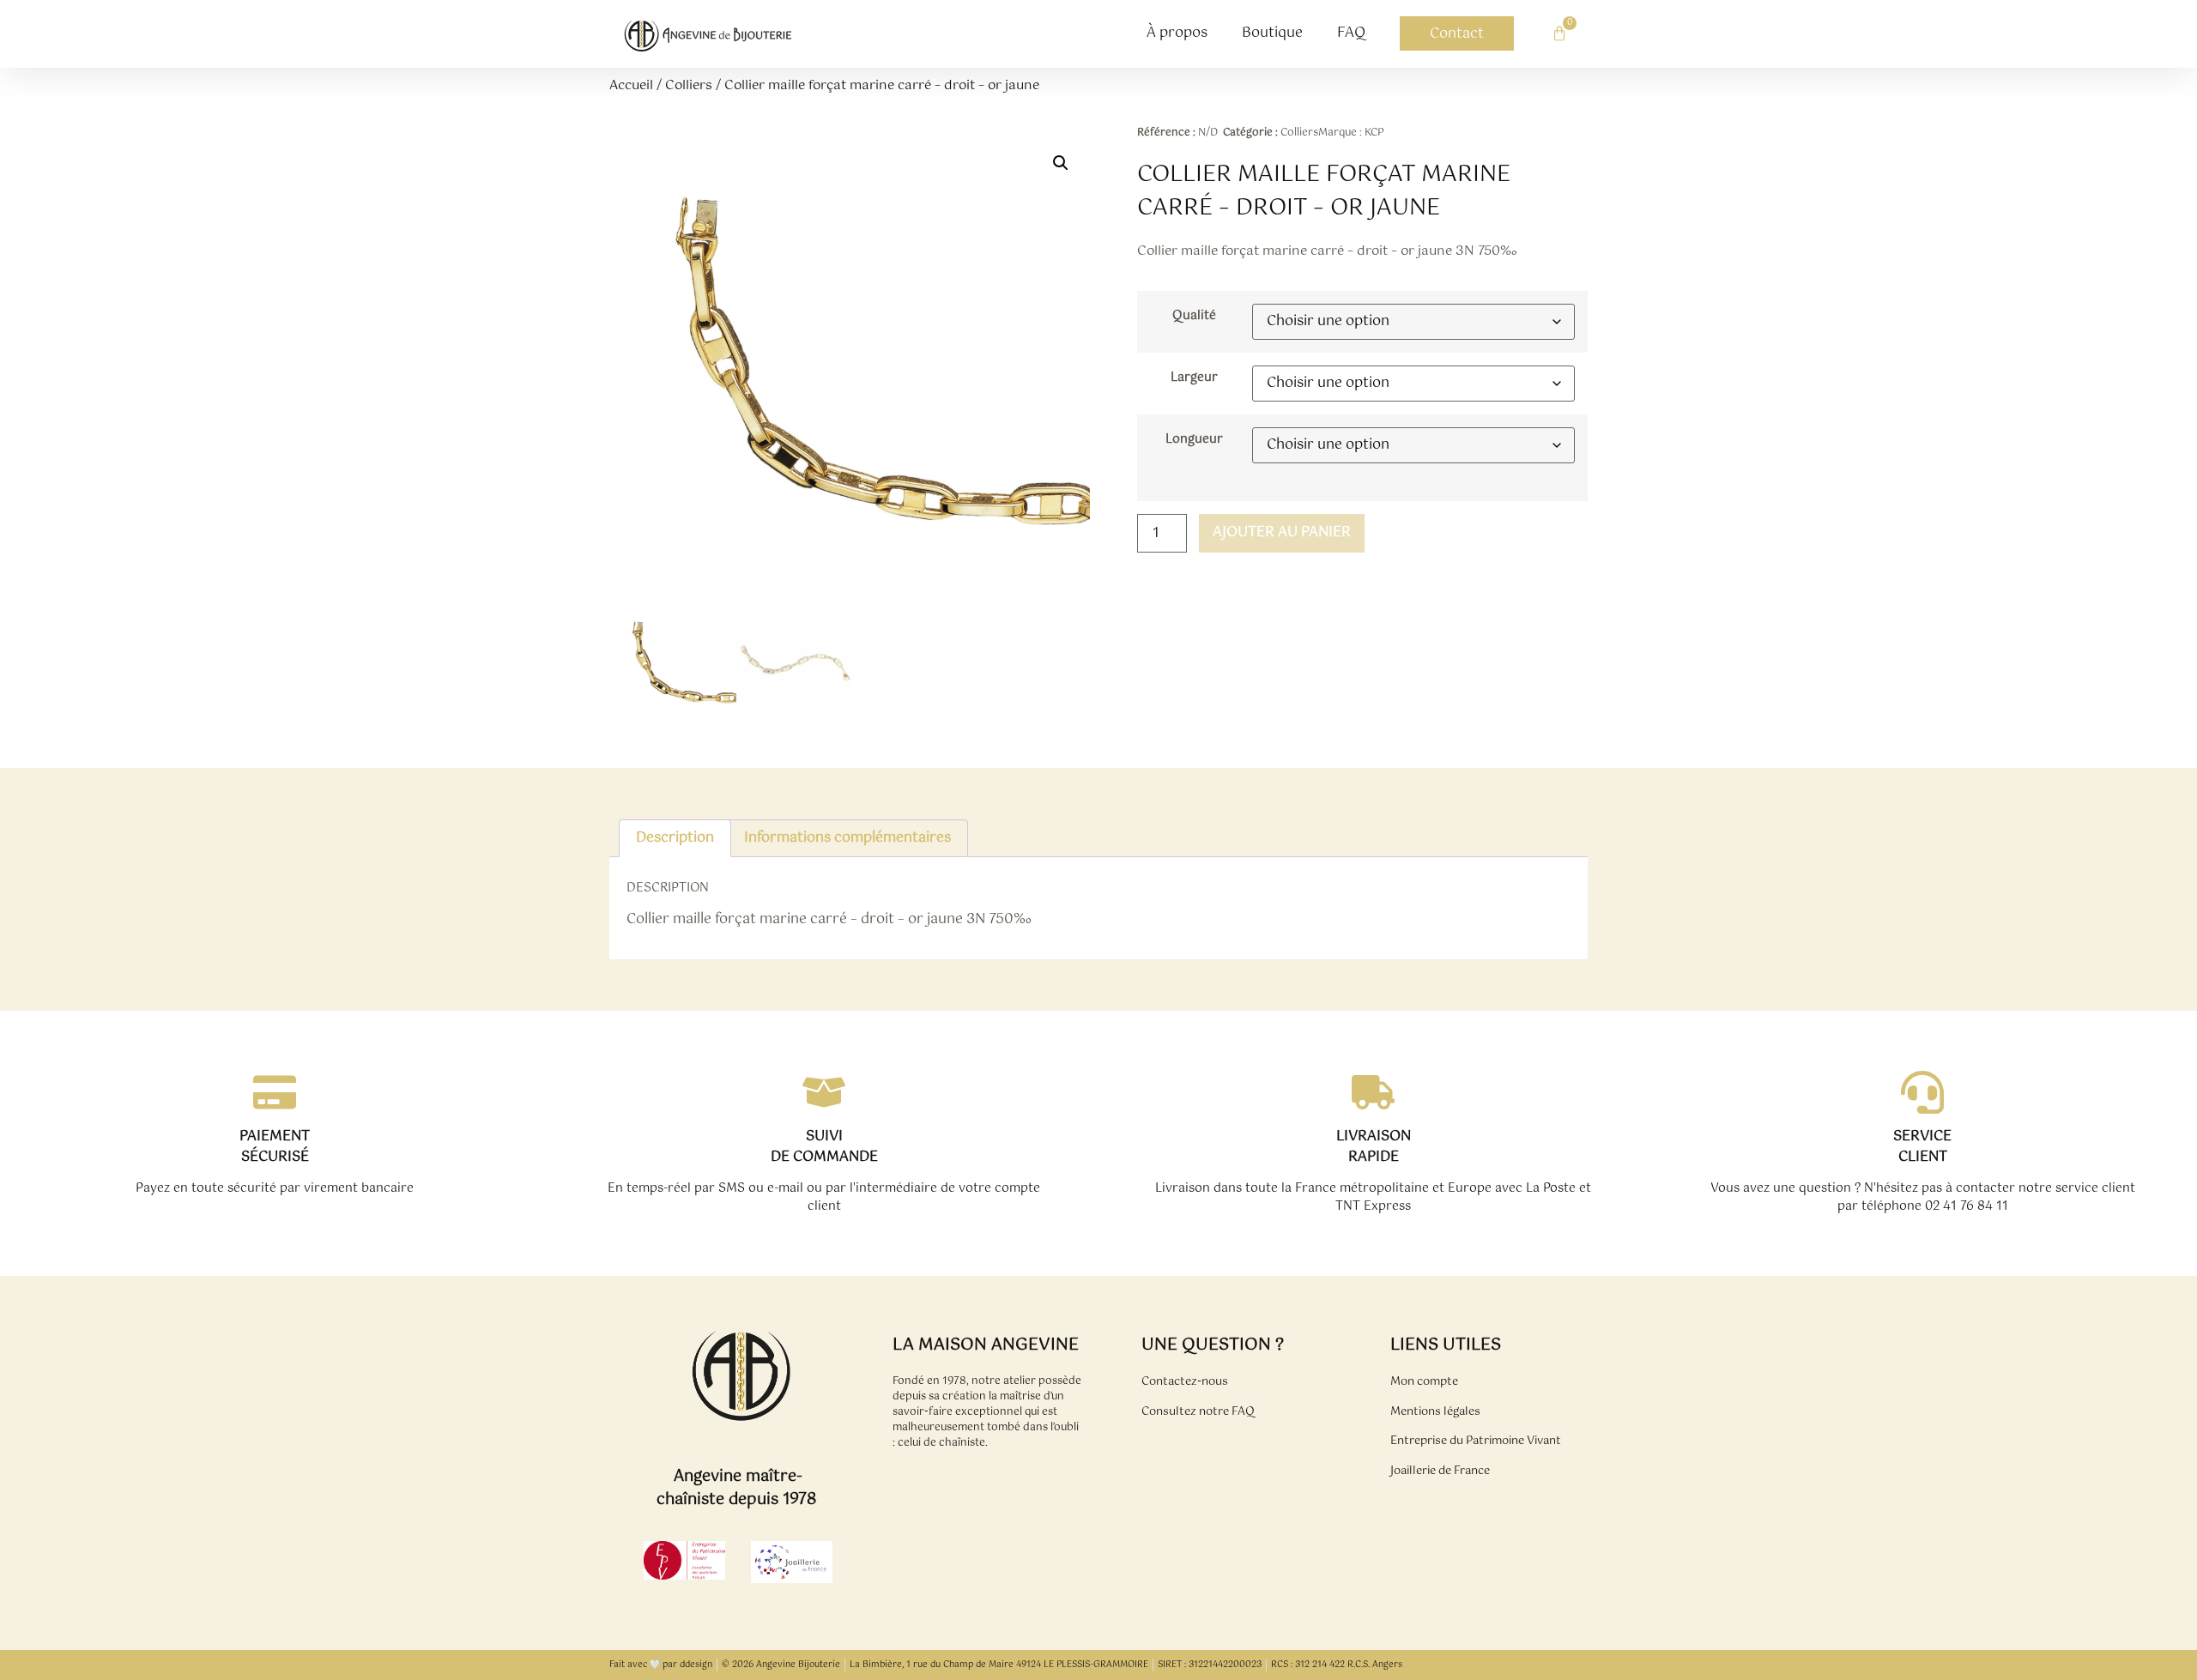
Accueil (631, 86)
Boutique (1272, 33)
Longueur (1194, 439)
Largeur (1194, 378)
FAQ (1351, 33)
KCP (1374, 133)
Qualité (1194, 316)
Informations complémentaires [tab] (847, 838)
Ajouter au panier (1282, 532)
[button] (1061, 163)
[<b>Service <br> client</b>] (1922, 1092)
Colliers (689, 86)
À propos (1177, 33)
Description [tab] (675, 838)
